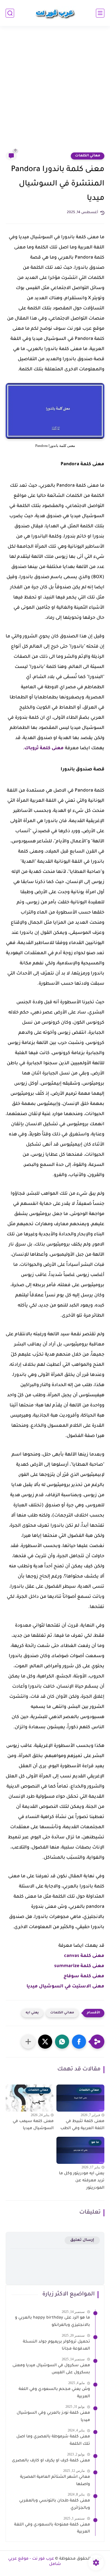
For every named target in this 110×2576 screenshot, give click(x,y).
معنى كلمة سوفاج (84, 1976)
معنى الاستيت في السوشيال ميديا (65, 1987)
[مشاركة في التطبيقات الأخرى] (28, 2042)
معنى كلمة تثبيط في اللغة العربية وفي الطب (82, 2125)
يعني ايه (32, 2013)
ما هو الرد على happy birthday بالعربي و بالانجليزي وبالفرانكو (52, 2322)
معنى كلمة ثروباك (44, 748)
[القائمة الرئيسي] (100, 13)
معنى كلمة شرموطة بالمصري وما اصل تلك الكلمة (53, 2440)
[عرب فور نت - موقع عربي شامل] (55, 13)
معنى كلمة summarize (79, 1966)
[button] (79, 2042)
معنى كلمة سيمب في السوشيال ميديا (33, 2125)
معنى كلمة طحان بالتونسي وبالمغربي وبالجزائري (55, 2505)
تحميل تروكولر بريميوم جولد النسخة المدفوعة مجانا (56, 2346)
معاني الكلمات (88, 156)
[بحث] (10, 13)
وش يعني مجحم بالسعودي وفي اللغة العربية (54, 2393)
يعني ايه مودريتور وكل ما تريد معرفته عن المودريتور (82, 2181)
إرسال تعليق (82, 2240)
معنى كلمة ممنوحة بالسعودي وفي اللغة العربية (52, 2529)
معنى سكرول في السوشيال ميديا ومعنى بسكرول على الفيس (51, 2369)
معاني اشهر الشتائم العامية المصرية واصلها (55, 2481)
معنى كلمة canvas (84, 1956)
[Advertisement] (55, 92)
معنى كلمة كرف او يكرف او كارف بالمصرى (51, 2461)
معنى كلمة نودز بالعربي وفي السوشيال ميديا (53, 2417)
